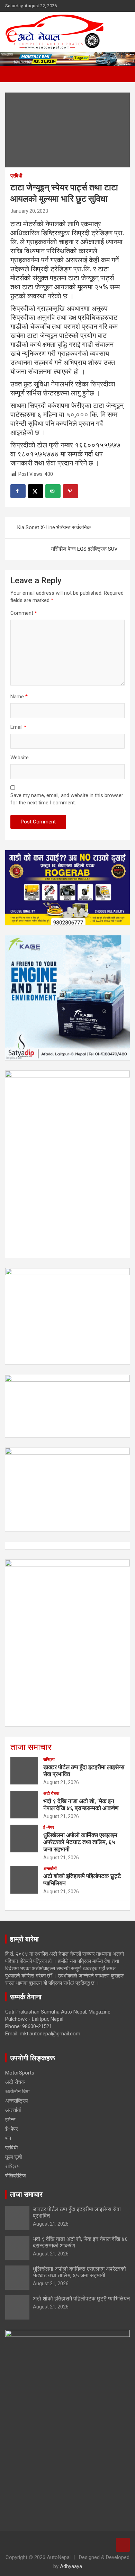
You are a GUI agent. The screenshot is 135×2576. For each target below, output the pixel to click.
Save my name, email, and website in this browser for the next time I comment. (67, 799)
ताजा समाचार (31, 1747)
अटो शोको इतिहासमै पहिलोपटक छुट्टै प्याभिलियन (81, 2299)
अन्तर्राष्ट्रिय (16, 2101)
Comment (24, 613)
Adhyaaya (71, 2566)
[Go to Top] (123, 2545)
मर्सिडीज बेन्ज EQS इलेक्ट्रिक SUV (84, 549)
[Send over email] (53, 491)
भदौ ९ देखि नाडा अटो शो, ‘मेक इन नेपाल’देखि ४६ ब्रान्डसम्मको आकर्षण (81, 1805)
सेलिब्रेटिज (16, 2176)
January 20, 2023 (29, 211)
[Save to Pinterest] (71, 491)
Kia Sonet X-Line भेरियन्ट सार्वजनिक (54, 527)
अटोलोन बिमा (17, 2092)
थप (8, 2138)
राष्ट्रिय (49, 1759)
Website (20, 758)
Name (19, 697)
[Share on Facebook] (18, 491)
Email (18, 727)
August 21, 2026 (61, 1782)
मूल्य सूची (13, 2157)
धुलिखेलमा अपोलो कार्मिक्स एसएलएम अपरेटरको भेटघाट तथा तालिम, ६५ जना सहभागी (80, 1842)
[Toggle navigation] (14, 74)
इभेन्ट (10, 2120)
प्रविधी (16, 176)
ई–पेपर (49, 1827)
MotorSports (20, 2073)
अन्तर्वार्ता (50, 1869)
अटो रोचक (51, 1793)
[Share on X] (36, 491)
